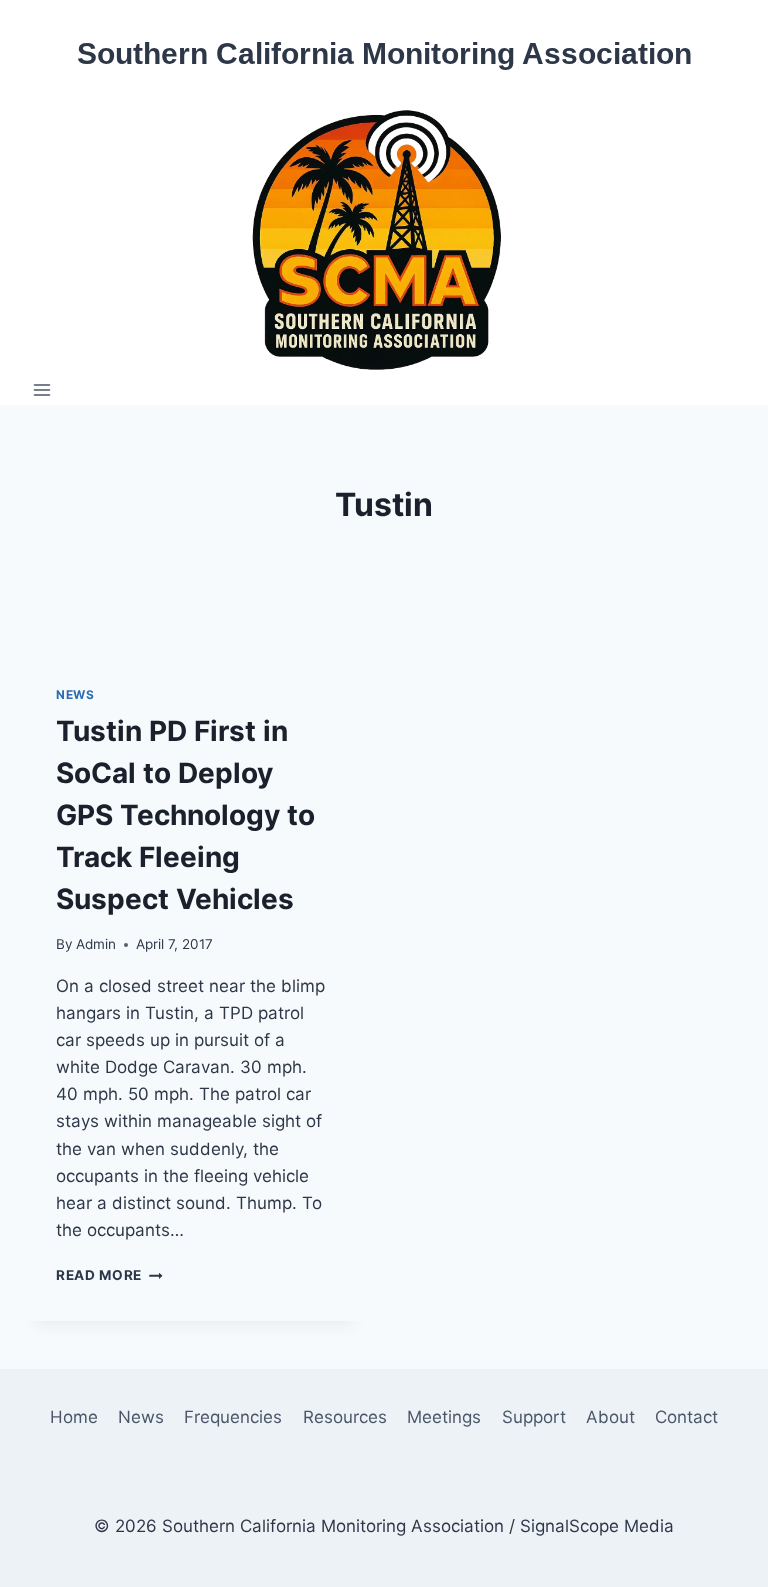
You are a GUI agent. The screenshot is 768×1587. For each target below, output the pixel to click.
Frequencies (233, 1417)
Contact (686, 1417)
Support (534, 1417)
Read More (109, 1275)
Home (74, 1417)
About (610, 1417)
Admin (96, 944)
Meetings (444, 1417)
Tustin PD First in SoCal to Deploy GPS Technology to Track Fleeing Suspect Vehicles (185, 815)
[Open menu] (42, 389)
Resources (345, 1417)
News (75, 694)
